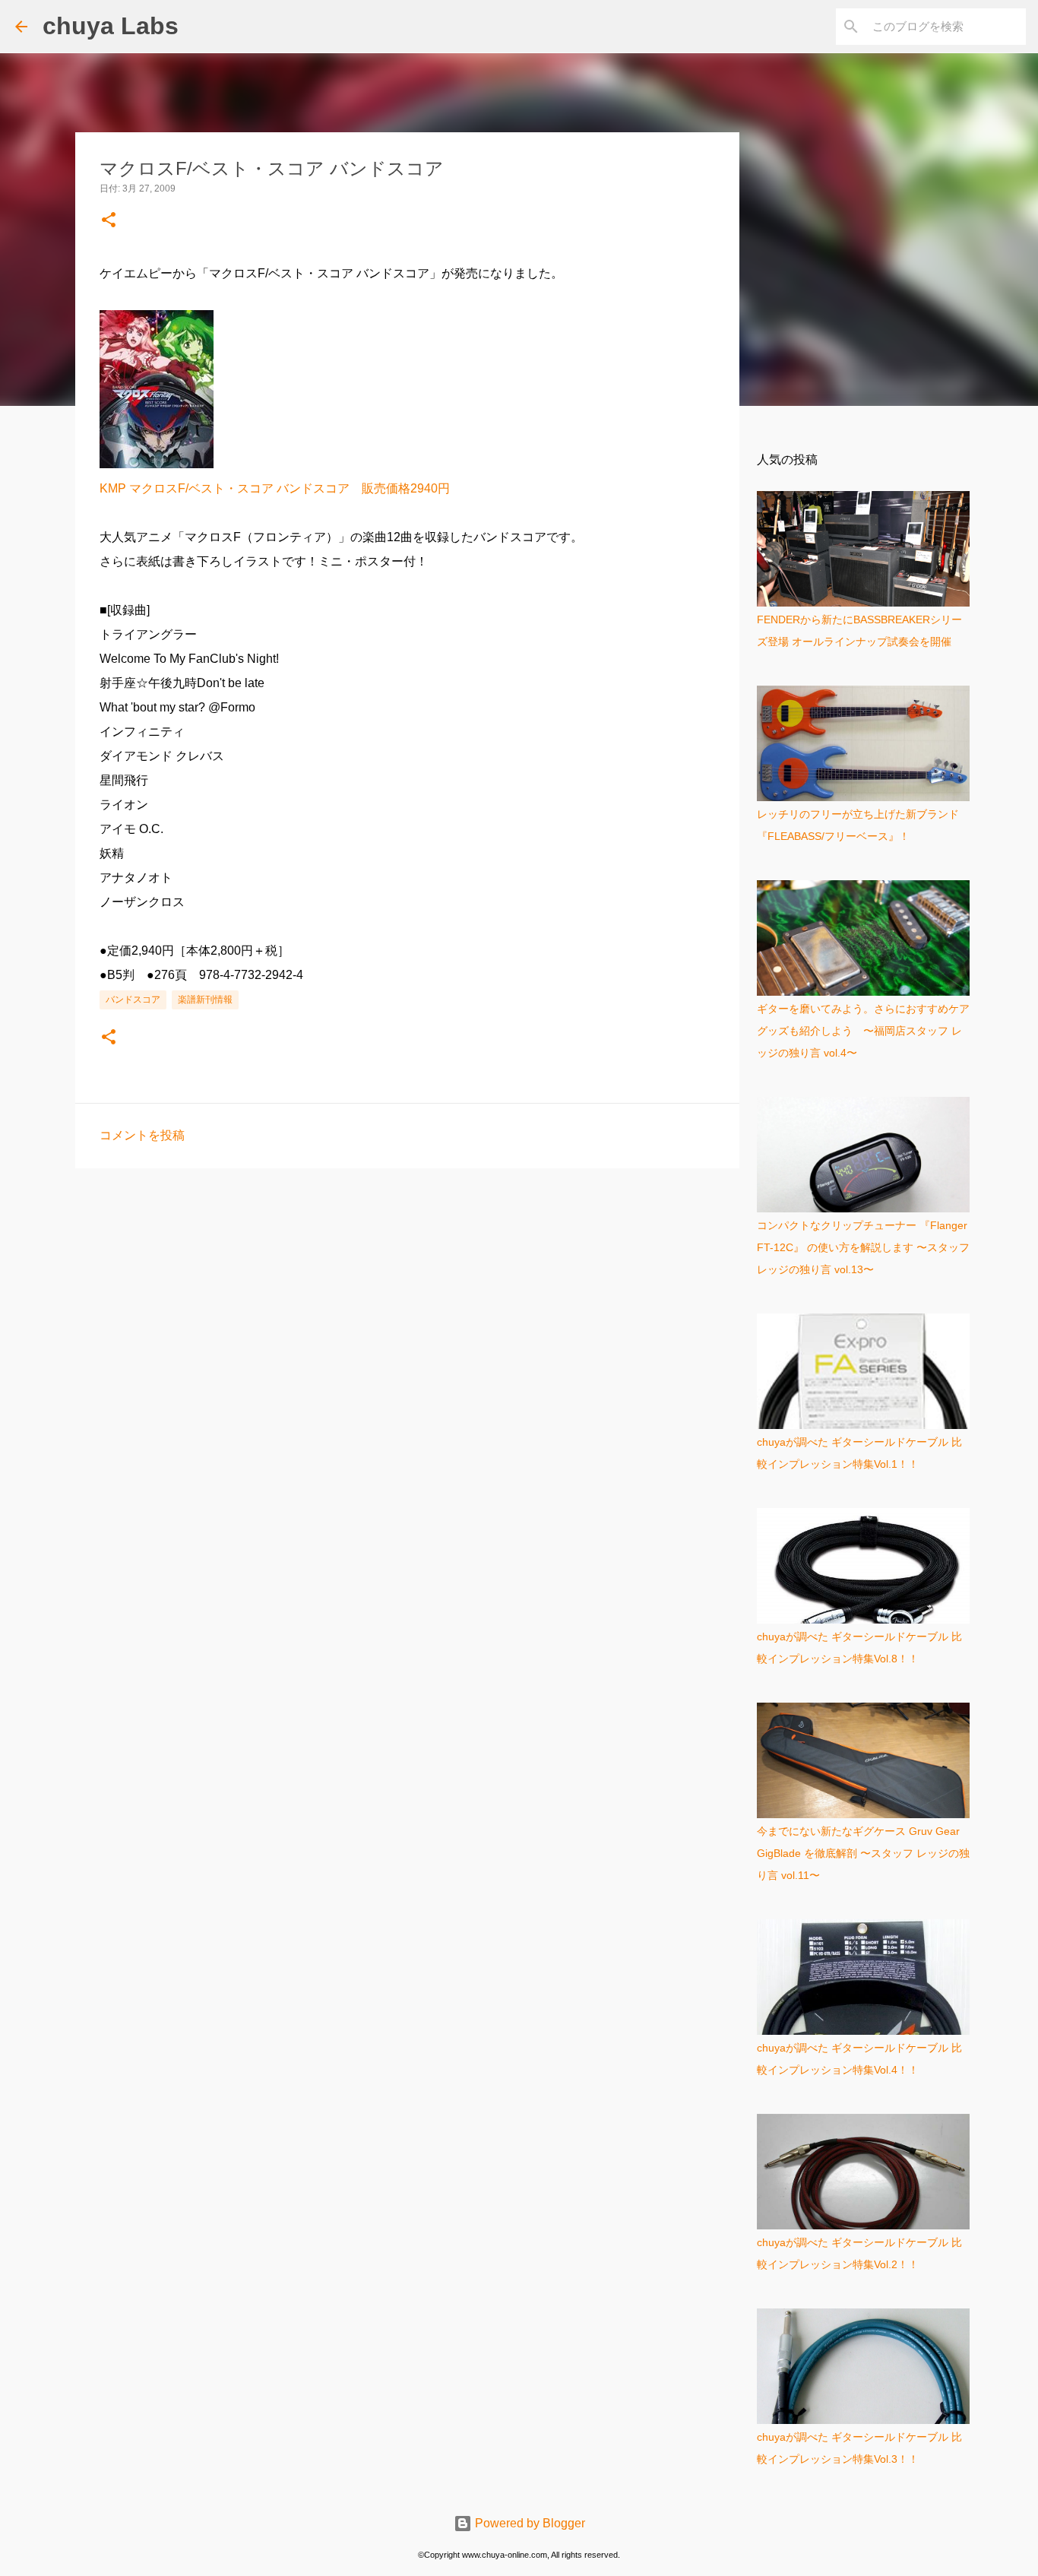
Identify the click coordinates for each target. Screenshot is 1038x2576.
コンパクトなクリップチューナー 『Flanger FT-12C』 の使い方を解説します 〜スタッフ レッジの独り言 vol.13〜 (863, 1247)
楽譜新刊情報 (205, 1000)
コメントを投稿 (142, 1135)
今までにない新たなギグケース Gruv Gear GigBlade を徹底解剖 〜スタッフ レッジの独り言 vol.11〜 (863, 1853)
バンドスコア (133, 1000)
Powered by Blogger (528, 2523)
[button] (109, 221)
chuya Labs (111, 26)
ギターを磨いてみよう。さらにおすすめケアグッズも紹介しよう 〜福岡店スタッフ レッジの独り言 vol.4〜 (863, 1031)
